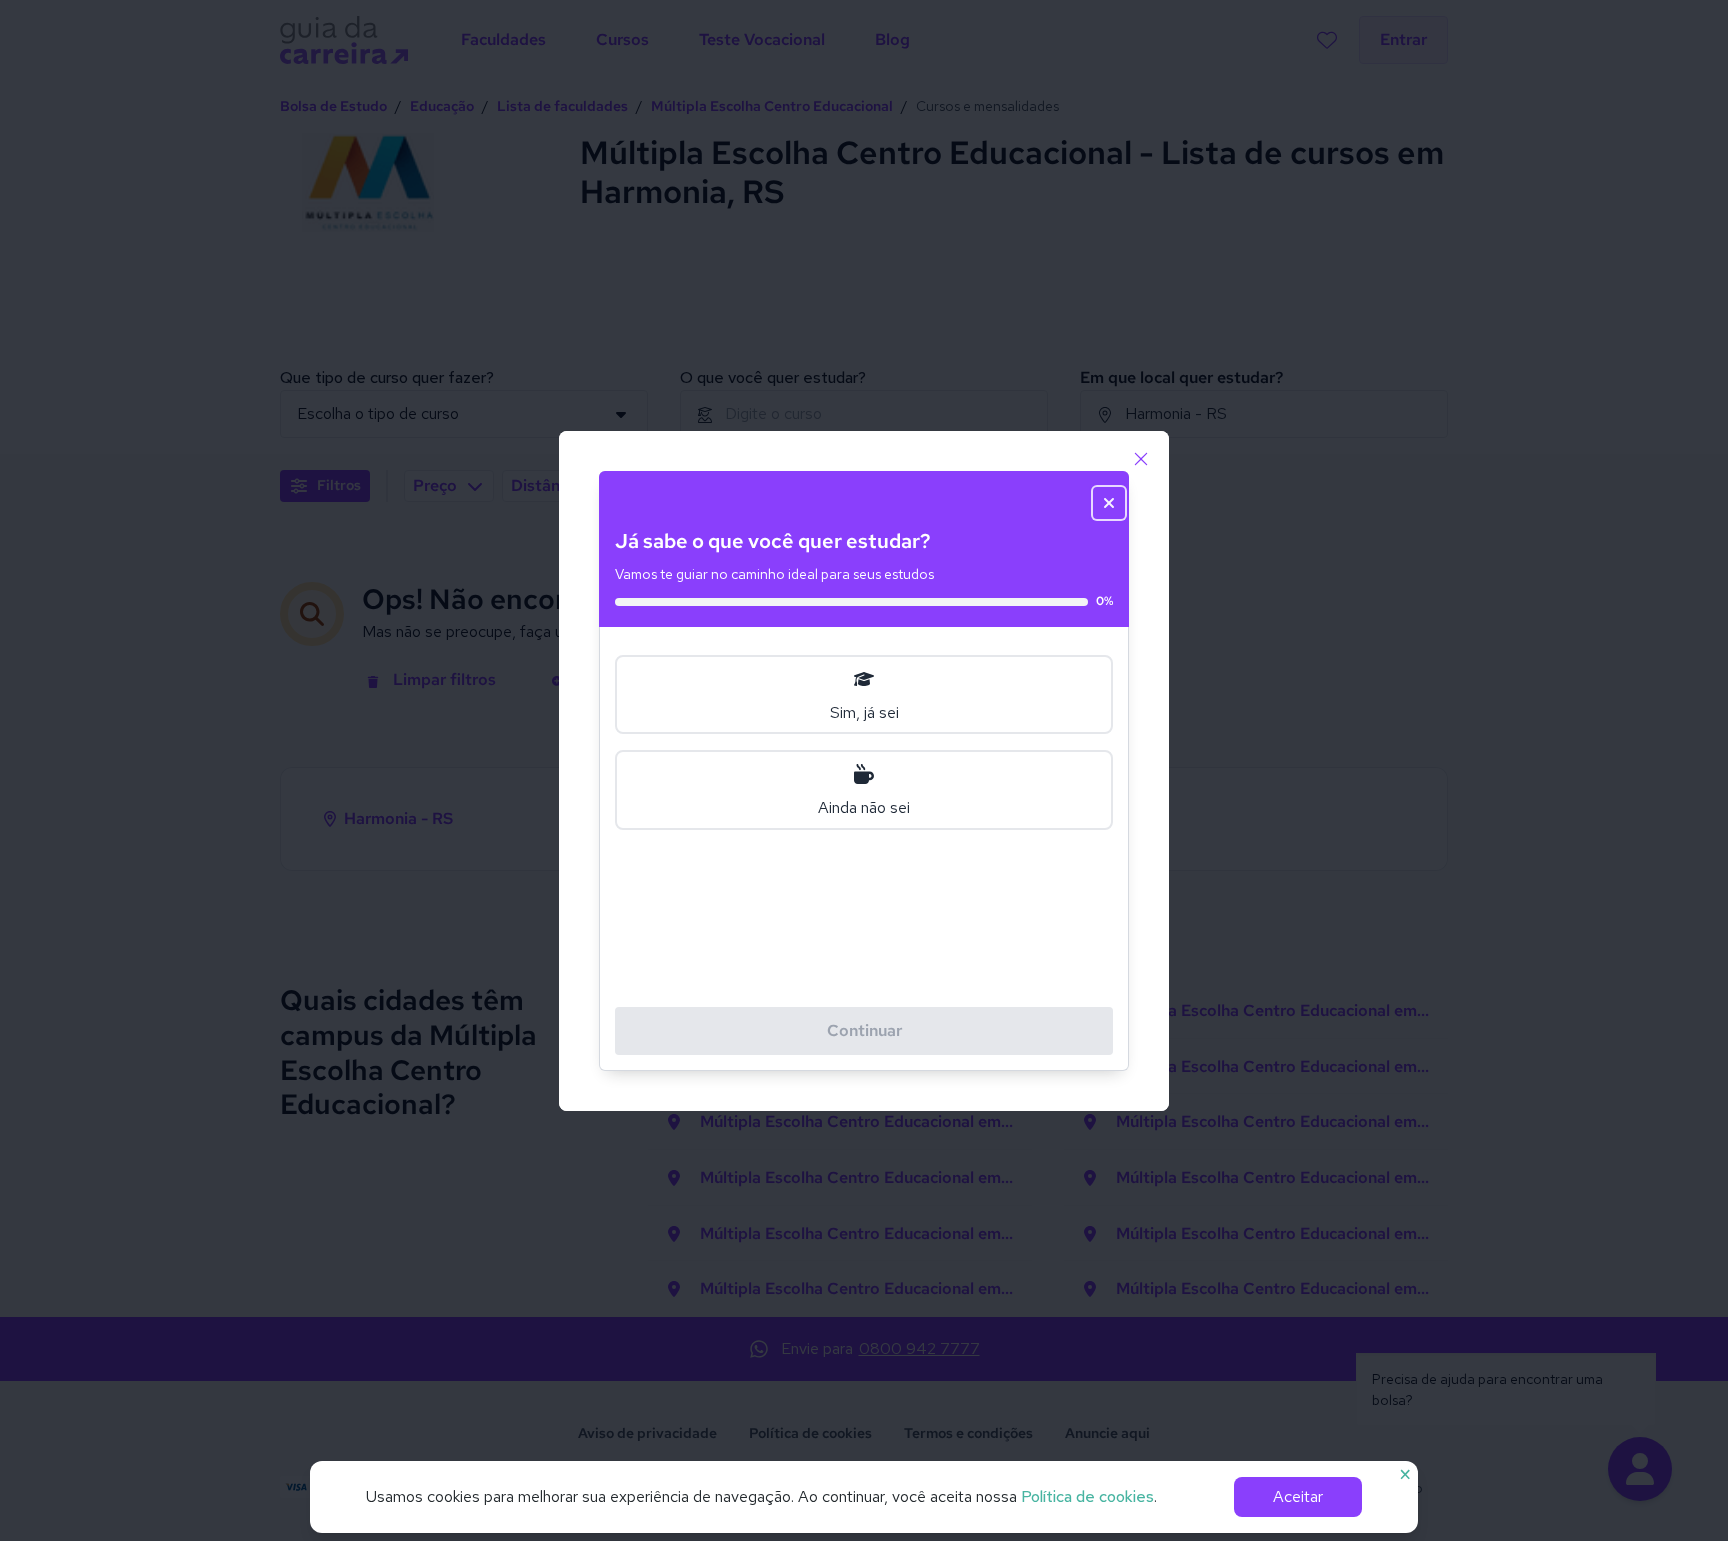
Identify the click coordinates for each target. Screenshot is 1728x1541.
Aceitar (1298, 1496)
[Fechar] (1141, 459)
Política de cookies (1087, 1496)
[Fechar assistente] (1109, 503)
